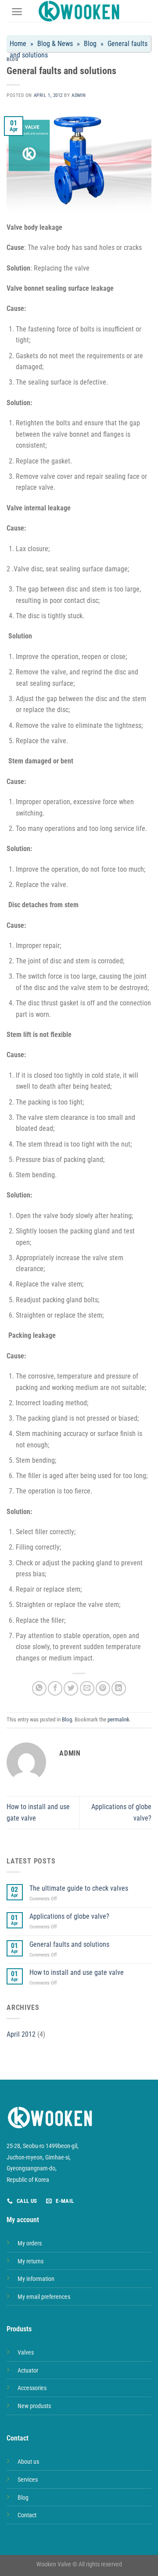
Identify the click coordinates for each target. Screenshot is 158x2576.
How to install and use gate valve (77, 1972)
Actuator (28, 2371)
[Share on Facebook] (55, 1688)
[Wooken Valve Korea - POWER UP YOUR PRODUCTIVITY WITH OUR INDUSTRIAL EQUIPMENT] (79, 11)
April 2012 (21, 2034)
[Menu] (17, 12)
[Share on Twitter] (71, 1688)
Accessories (32, 2388)
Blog (90, 44)
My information (36, 2279)
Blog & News (55, 44)
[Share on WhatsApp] (39, 1688)
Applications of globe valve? (69, 1916)
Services (28, 2480)
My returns (31, 2261)
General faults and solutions (69, 1944)
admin (79, 95)
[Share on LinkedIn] (119, 1688)
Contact (27, 2515)
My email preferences (44, 2297)
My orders (30, 2243)
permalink (118, 1719)
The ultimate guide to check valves (79, 1888)
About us (28, 2462)
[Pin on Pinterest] (103, 1688)
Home (18, 44)
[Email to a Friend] (87, 1688)
